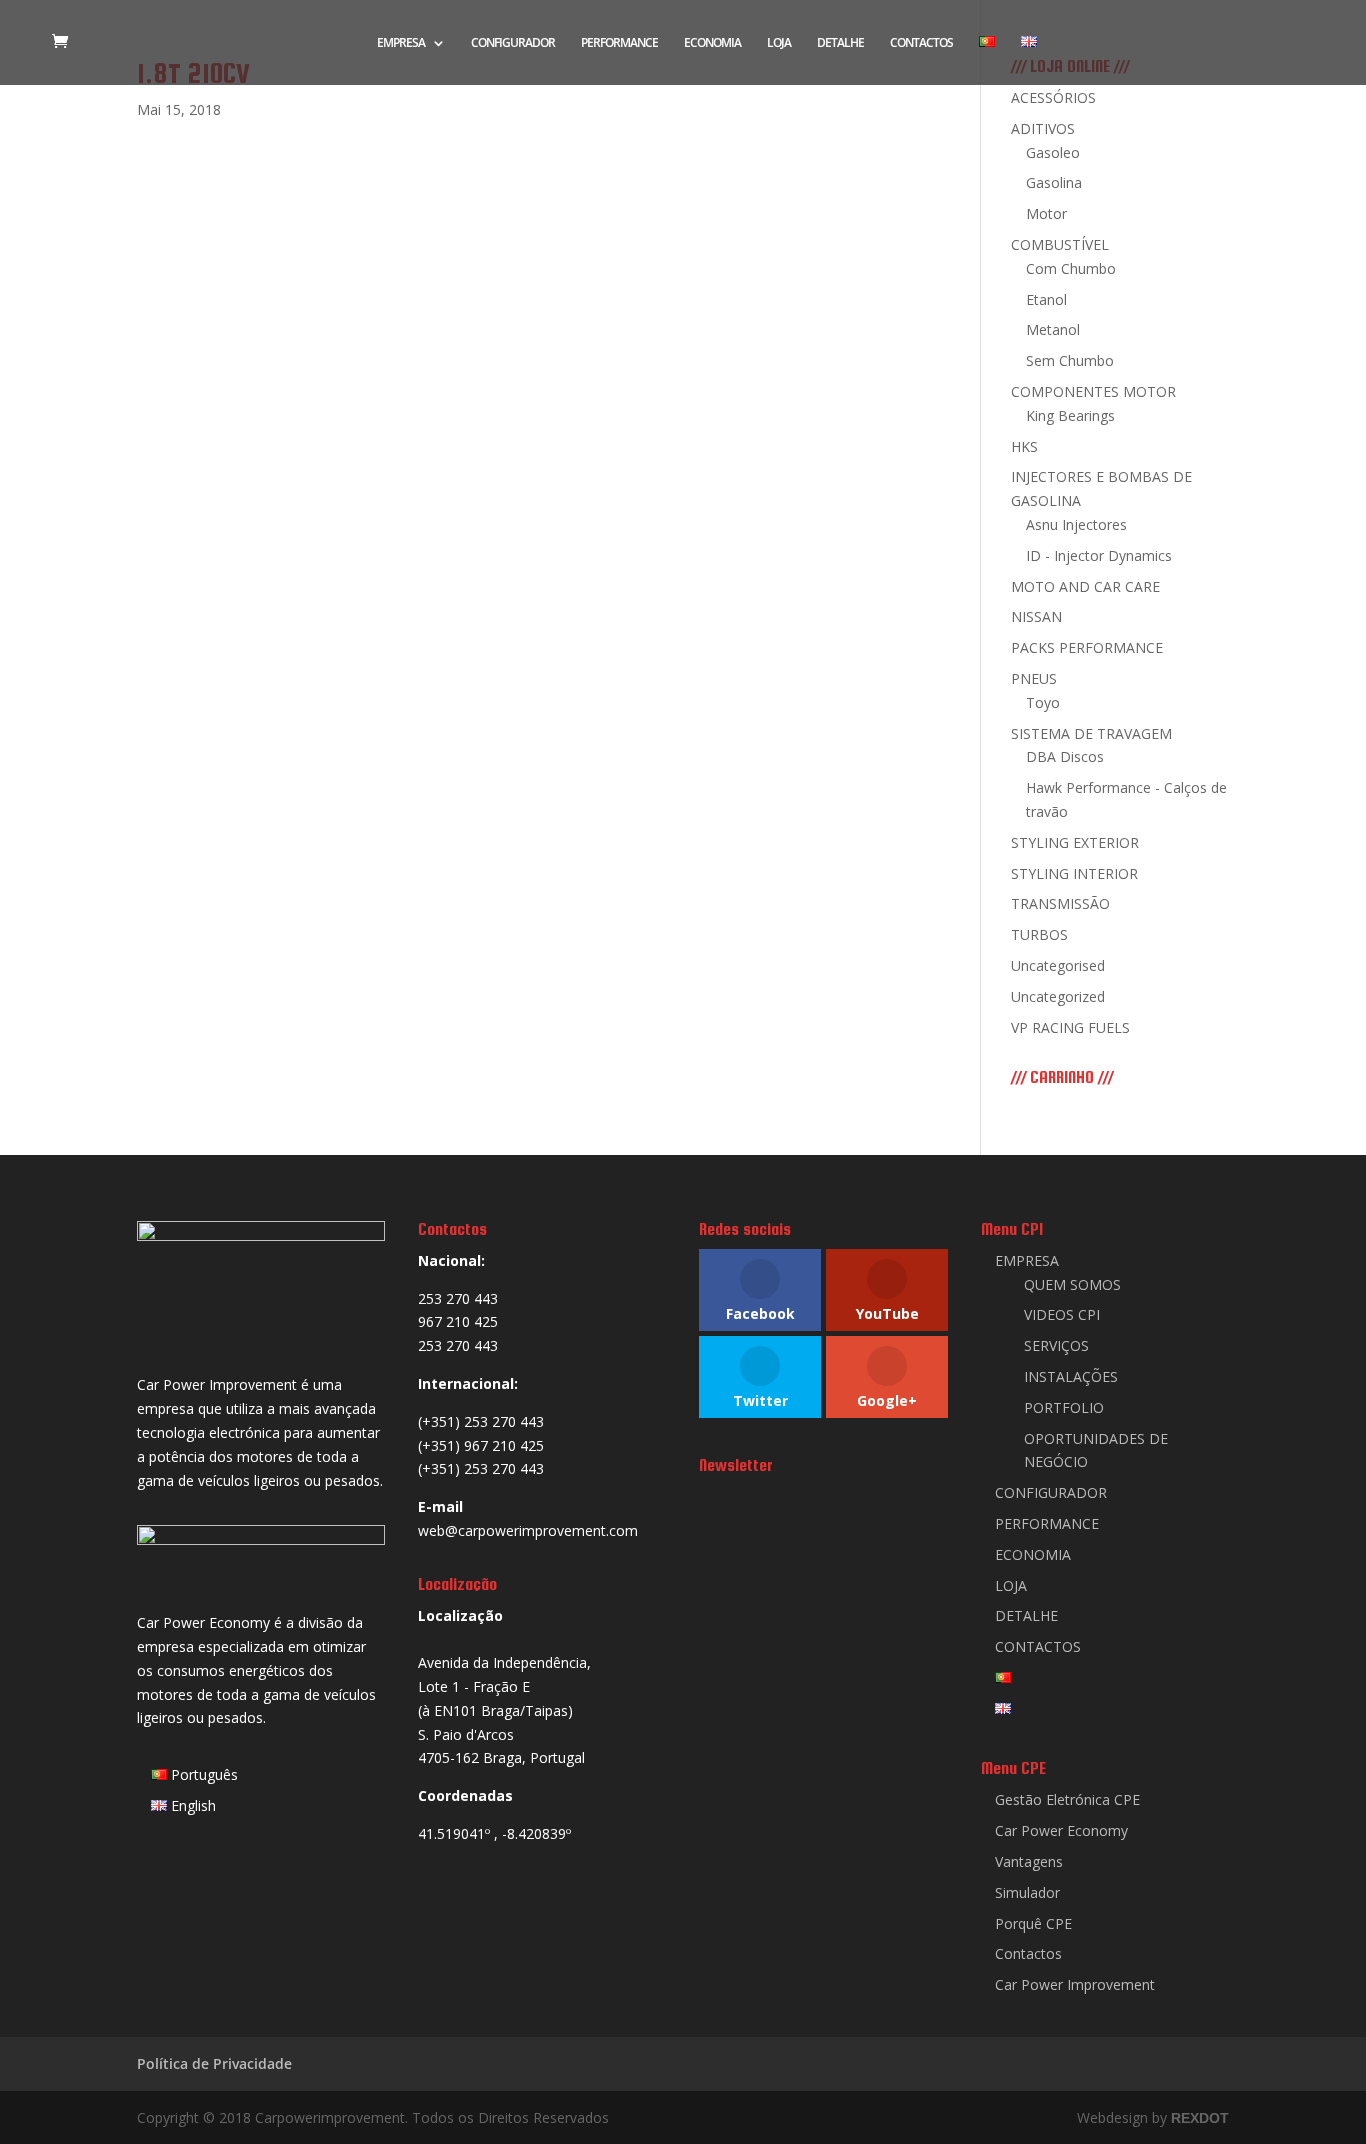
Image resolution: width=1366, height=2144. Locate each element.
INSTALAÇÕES (1071, 1376)
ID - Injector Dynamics (1099, 555)
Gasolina (1054, 182)
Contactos (1028, 1953)
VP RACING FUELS (1070, 1027)
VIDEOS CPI (1062, 1314)
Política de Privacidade (214, 2063)
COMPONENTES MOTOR (1093, 391)
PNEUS (1034, 678)
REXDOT (1200, 2118)
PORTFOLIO (1064, 1407)
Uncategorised (1058, 965)
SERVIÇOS (1056, 1345)
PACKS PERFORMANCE (1087, 647)
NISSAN (1036, 616)
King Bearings (1070, 415)
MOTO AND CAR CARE (1085, 586)
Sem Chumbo (1070, 360)
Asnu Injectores (1076, 524)
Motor (1046, 213)
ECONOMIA (712, 43)
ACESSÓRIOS (1053, 97)
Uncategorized (1058, 996)
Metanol (1053, 329)
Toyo (1043, 702)
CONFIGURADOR (513, 43)
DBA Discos (1065, 756)
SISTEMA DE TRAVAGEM (1091, 733)
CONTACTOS (921, 43)
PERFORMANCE (619, 43)
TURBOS (1039, 934)
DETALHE (840, 43)
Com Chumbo (1071, 268)
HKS (1024, 446)
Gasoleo (1053, 152)
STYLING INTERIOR (1074, 873)
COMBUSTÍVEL (1060, 244)
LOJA (779, 43)
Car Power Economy (1061, 1830)
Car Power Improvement (1075, 1984)
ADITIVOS (1043, 128)
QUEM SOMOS (1072, 1284)
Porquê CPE (1033, 1923)
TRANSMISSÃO (1060, 903)
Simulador (1027, 1892)
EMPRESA (401, 43)
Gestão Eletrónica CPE (1067, 1799)
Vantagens (1029, 1861)
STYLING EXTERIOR (1075, 842)
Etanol (1046, 299)
